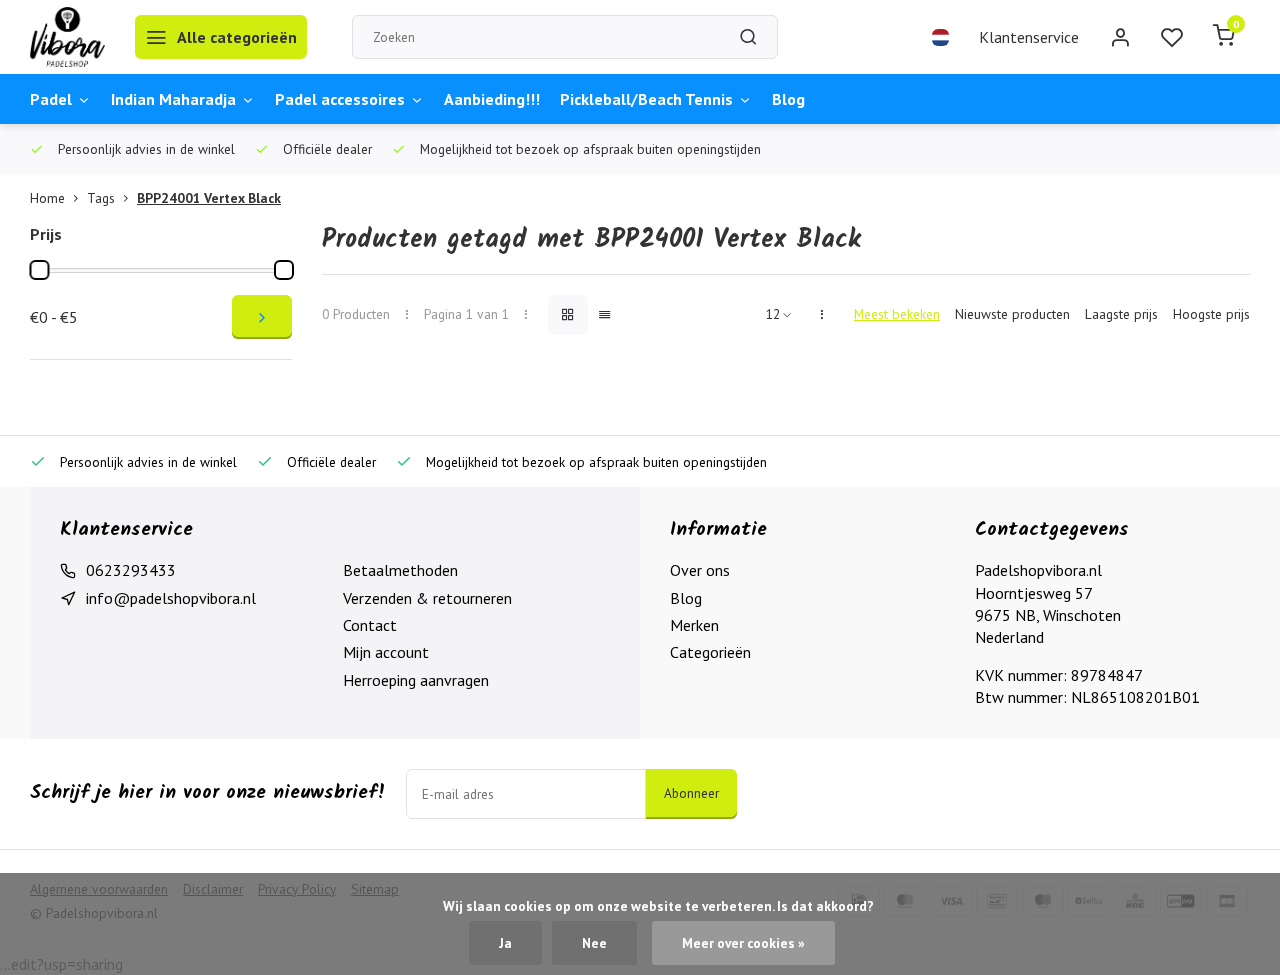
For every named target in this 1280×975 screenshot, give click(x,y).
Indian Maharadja (173, 99)
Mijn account (386, 652)
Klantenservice (1029, 37)
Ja (505, 943)
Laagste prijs (1121, 314)
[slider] (39, 270)
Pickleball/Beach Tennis (646, 99)
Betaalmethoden (400, 570)
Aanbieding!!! (492, 99)
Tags (101, 198)
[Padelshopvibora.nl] (67, 37)
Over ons (700, 570)
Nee (594, 943)
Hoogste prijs (1211, 314)
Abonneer (691, 793)
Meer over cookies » (743, 943)
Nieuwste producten (1012, 314)
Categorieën (710, 652)
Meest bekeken (897, 314)
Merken (694, 625)
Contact (370, 625)
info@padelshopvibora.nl (171, 598)
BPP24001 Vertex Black (209, 198)
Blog (788, 99)
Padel (51, 99)
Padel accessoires (340, 99)
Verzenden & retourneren (427, 598)
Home (47, 198)
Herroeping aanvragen (416, 680)
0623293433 (131, 570)
